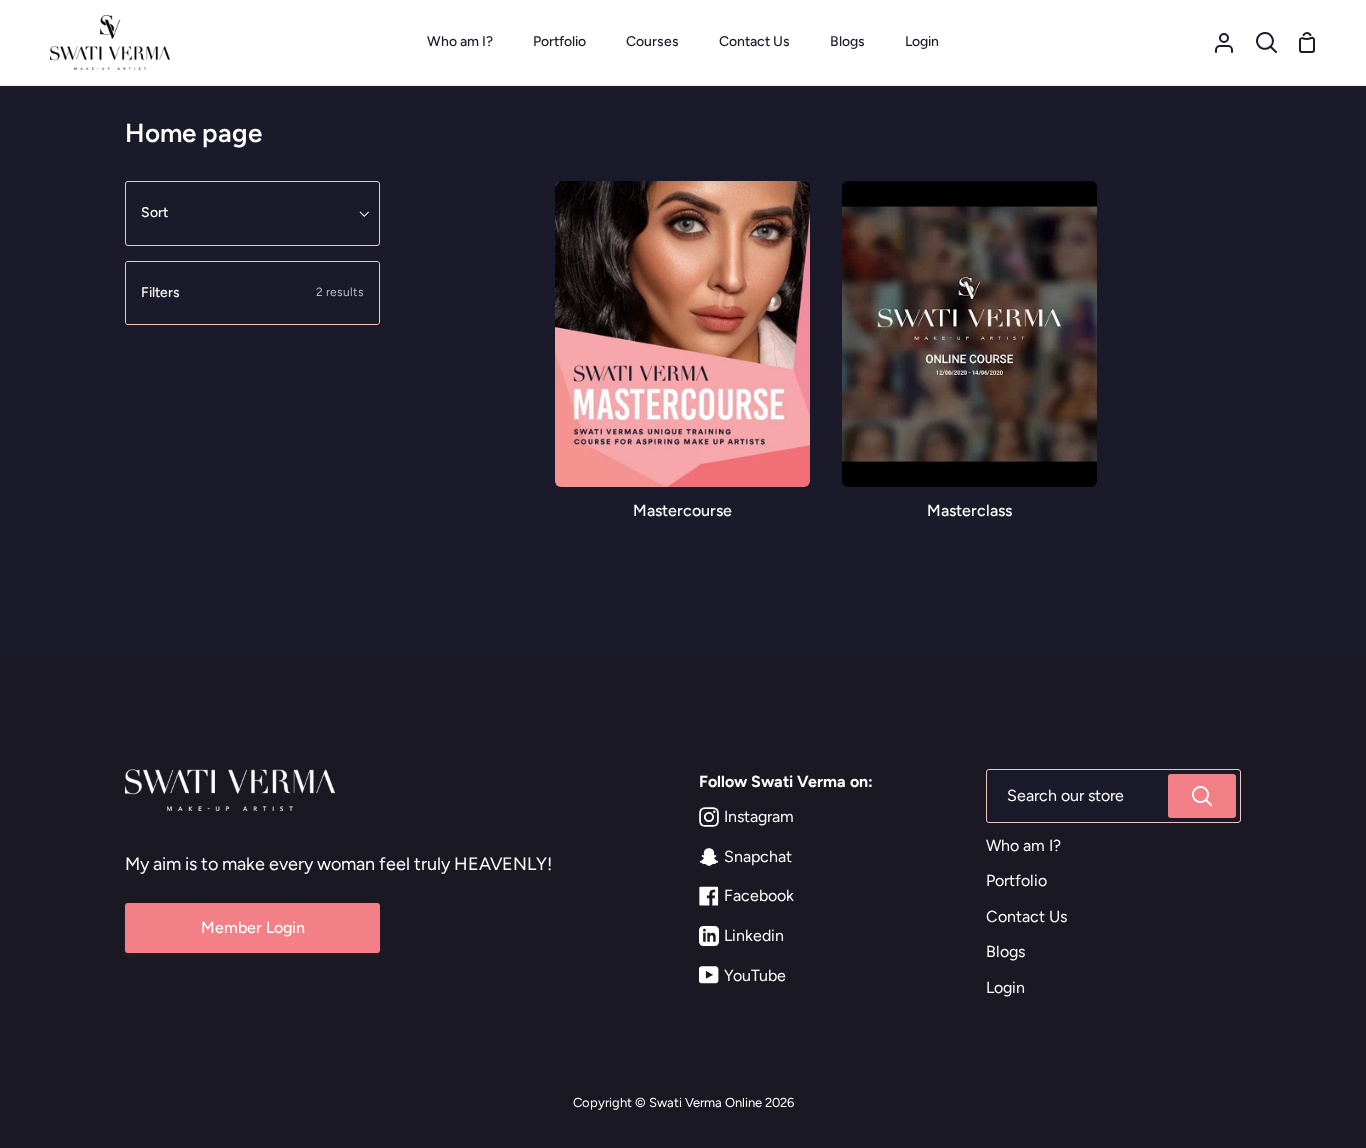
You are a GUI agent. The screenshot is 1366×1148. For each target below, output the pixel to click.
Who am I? (1023, 845)
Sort (154, 212)
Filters (252, 292)
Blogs (1005, 951)
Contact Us (1026, 916)
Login (1005, 987)
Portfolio (1016, 880)
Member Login (253, 927)
